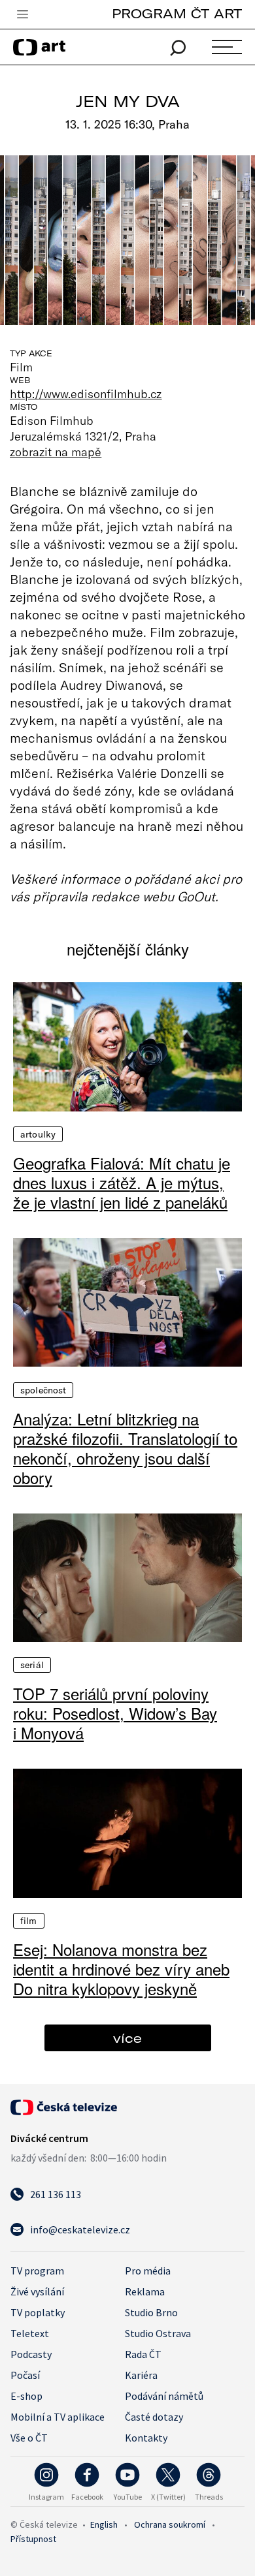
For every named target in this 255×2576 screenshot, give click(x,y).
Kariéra (141, 2375)
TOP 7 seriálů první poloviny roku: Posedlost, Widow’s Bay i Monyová (115, 1713)
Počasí (25, 2375)
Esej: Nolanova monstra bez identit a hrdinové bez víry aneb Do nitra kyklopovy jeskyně (121, 1969)
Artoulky (38, 1134)
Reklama (145, 2291)
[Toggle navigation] (22, 15)
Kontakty (146, 2438)
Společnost (43, 1390)
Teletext (30, 2333)
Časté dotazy (154, 2417)
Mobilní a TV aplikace (58, 2417)
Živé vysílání (37, 2291)
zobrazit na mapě (56, 452)
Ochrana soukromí (170, 2524)
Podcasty (31, 2354)
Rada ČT (143, 2354)
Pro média (148, 2271)
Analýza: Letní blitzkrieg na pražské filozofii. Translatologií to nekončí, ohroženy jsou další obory (125, 1448)
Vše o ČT (29, 2438)
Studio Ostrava (158, 2333)
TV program (37, 2271)
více (127, 2038)
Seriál (32, 1665)
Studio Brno (151, 2312)
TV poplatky (38, 2312)
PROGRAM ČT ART (177, 13)
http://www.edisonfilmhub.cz (86, 394)
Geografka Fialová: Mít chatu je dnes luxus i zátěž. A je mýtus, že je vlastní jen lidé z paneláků (122, 1183)
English (104, 2524)
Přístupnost (33, 2539)
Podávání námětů (164, 2396)
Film (29, 1921)
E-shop (26, 2396)
